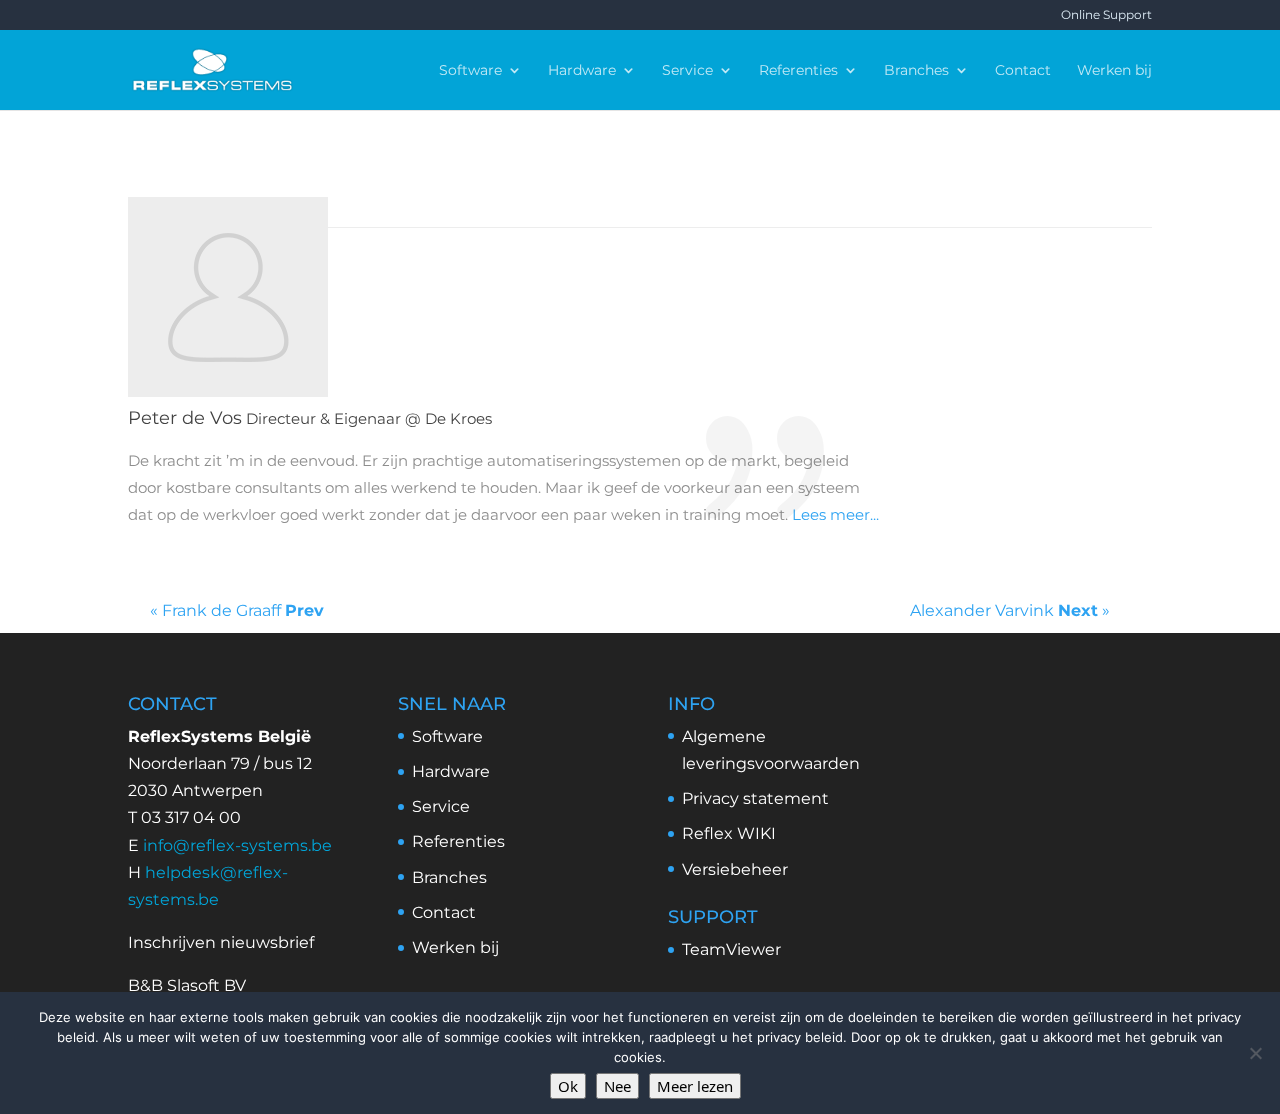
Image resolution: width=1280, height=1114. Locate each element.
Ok (568, 1086)
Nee (617, 1086)
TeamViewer (731, 949)
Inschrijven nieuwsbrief (221, 942)
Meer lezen (695, 1086)
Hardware (582, 71)
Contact (1023, 71)
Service (687, 71)
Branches (916, 71)
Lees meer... (835, 514)
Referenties (798, 71)
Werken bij (1114, 71)
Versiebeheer (735, 869)
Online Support (1106, 15)
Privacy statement (755, 798)
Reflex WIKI (729, 833)
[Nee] (1255, 1053)
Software (470, 71)
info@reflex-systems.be (237, 845)
